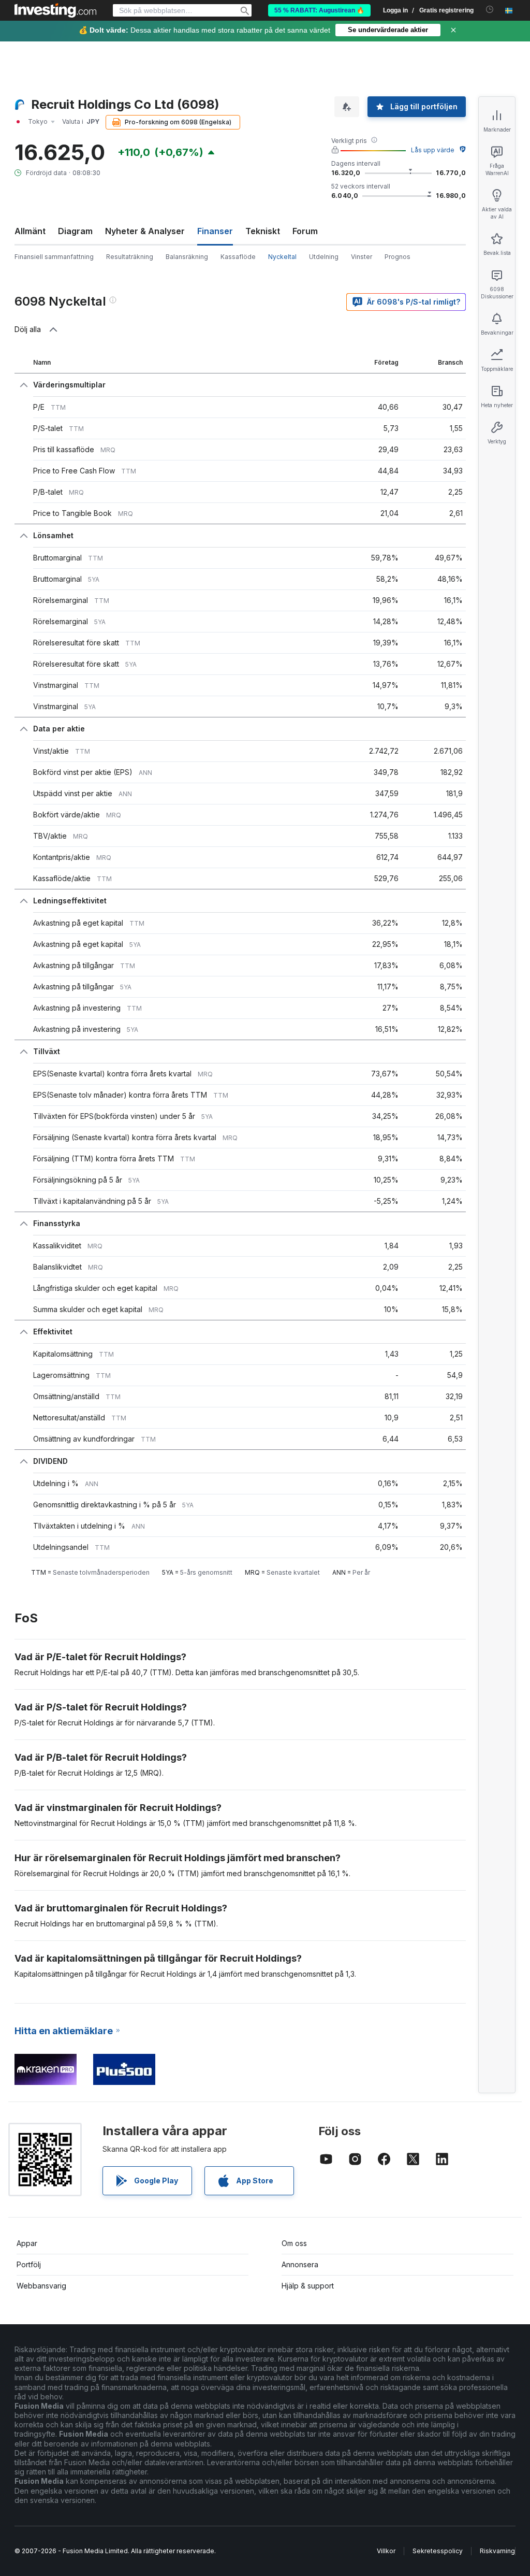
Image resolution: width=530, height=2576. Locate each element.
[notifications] (490, 10)
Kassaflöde (238, 257)
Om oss (294, 2243)
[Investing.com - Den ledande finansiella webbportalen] (55, 10)
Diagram (75, 231)
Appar (27, 2243)
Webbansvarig (41, 2286)
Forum (305, 231)
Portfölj (29, 2264)
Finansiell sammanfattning (54, 257)
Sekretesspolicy (438, 2551)
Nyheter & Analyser (145, 231)
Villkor (386, 2551)
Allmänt (30, 231)
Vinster (362, 257)
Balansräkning (187, 257)
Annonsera (300, 2264)
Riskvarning (497, 2551)
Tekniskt (263, 231)
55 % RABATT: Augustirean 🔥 (319, 10)
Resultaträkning (130, 257)
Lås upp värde (433, 150)
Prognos (397, 257)
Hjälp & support (308, 2286)
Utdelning (324, 257)
